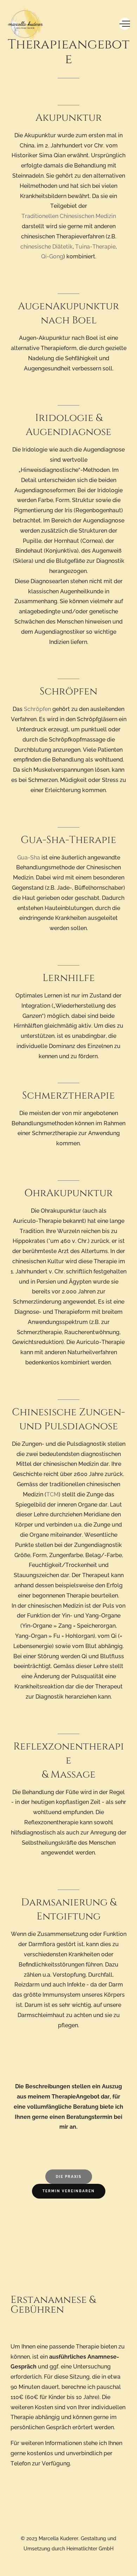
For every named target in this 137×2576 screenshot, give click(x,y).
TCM (53, 1494)
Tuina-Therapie (95, 247)
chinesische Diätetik (47, 247)
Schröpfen (37, 709)
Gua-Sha (29, 858)
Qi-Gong (52, 256)
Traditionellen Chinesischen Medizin (69, 216)
